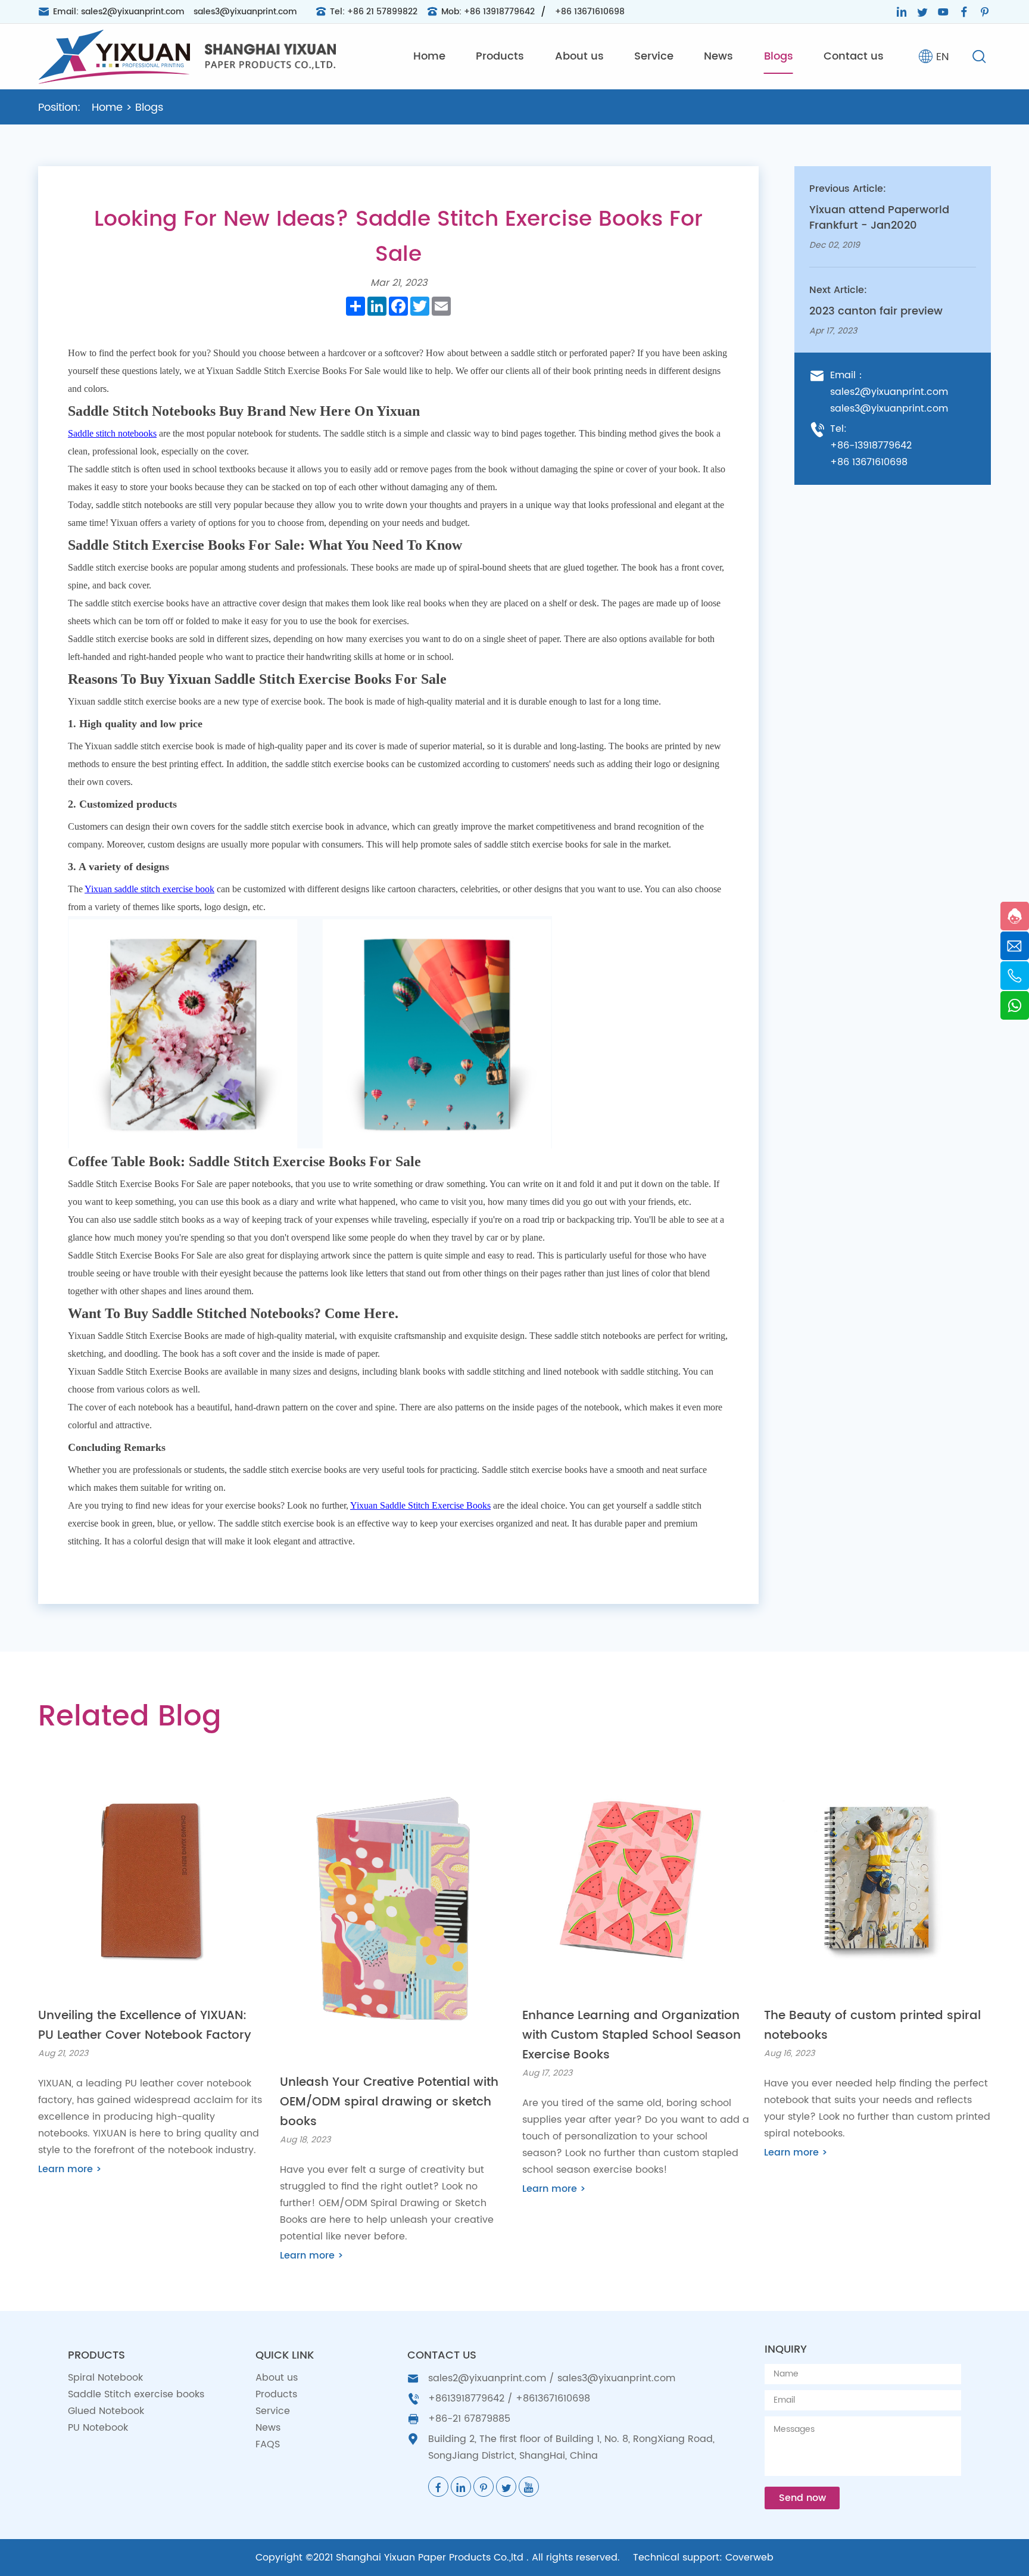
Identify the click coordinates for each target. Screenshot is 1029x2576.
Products (500, 56)
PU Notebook (98, 2428)
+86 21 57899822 (382, 12)
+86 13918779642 (499, 12)
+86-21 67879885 (469, 2419)
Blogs (779, 56)
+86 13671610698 (590, 12)
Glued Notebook (106, 2411)
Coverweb (749, 2558)
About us (579, 56)
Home (429, 56)
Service (654, 56)
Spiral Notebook (105, 2378)
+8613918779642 (466, 2399)
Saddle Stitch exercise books (136, 2394)
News (718, 56)
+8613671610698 (553, 2399)
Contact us (854, 56)
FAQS (268, 2444)
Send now (802, 2498)
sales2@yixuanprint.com (133, 12)
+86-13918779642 (871, 446)
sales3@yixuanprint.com (245, 12)
